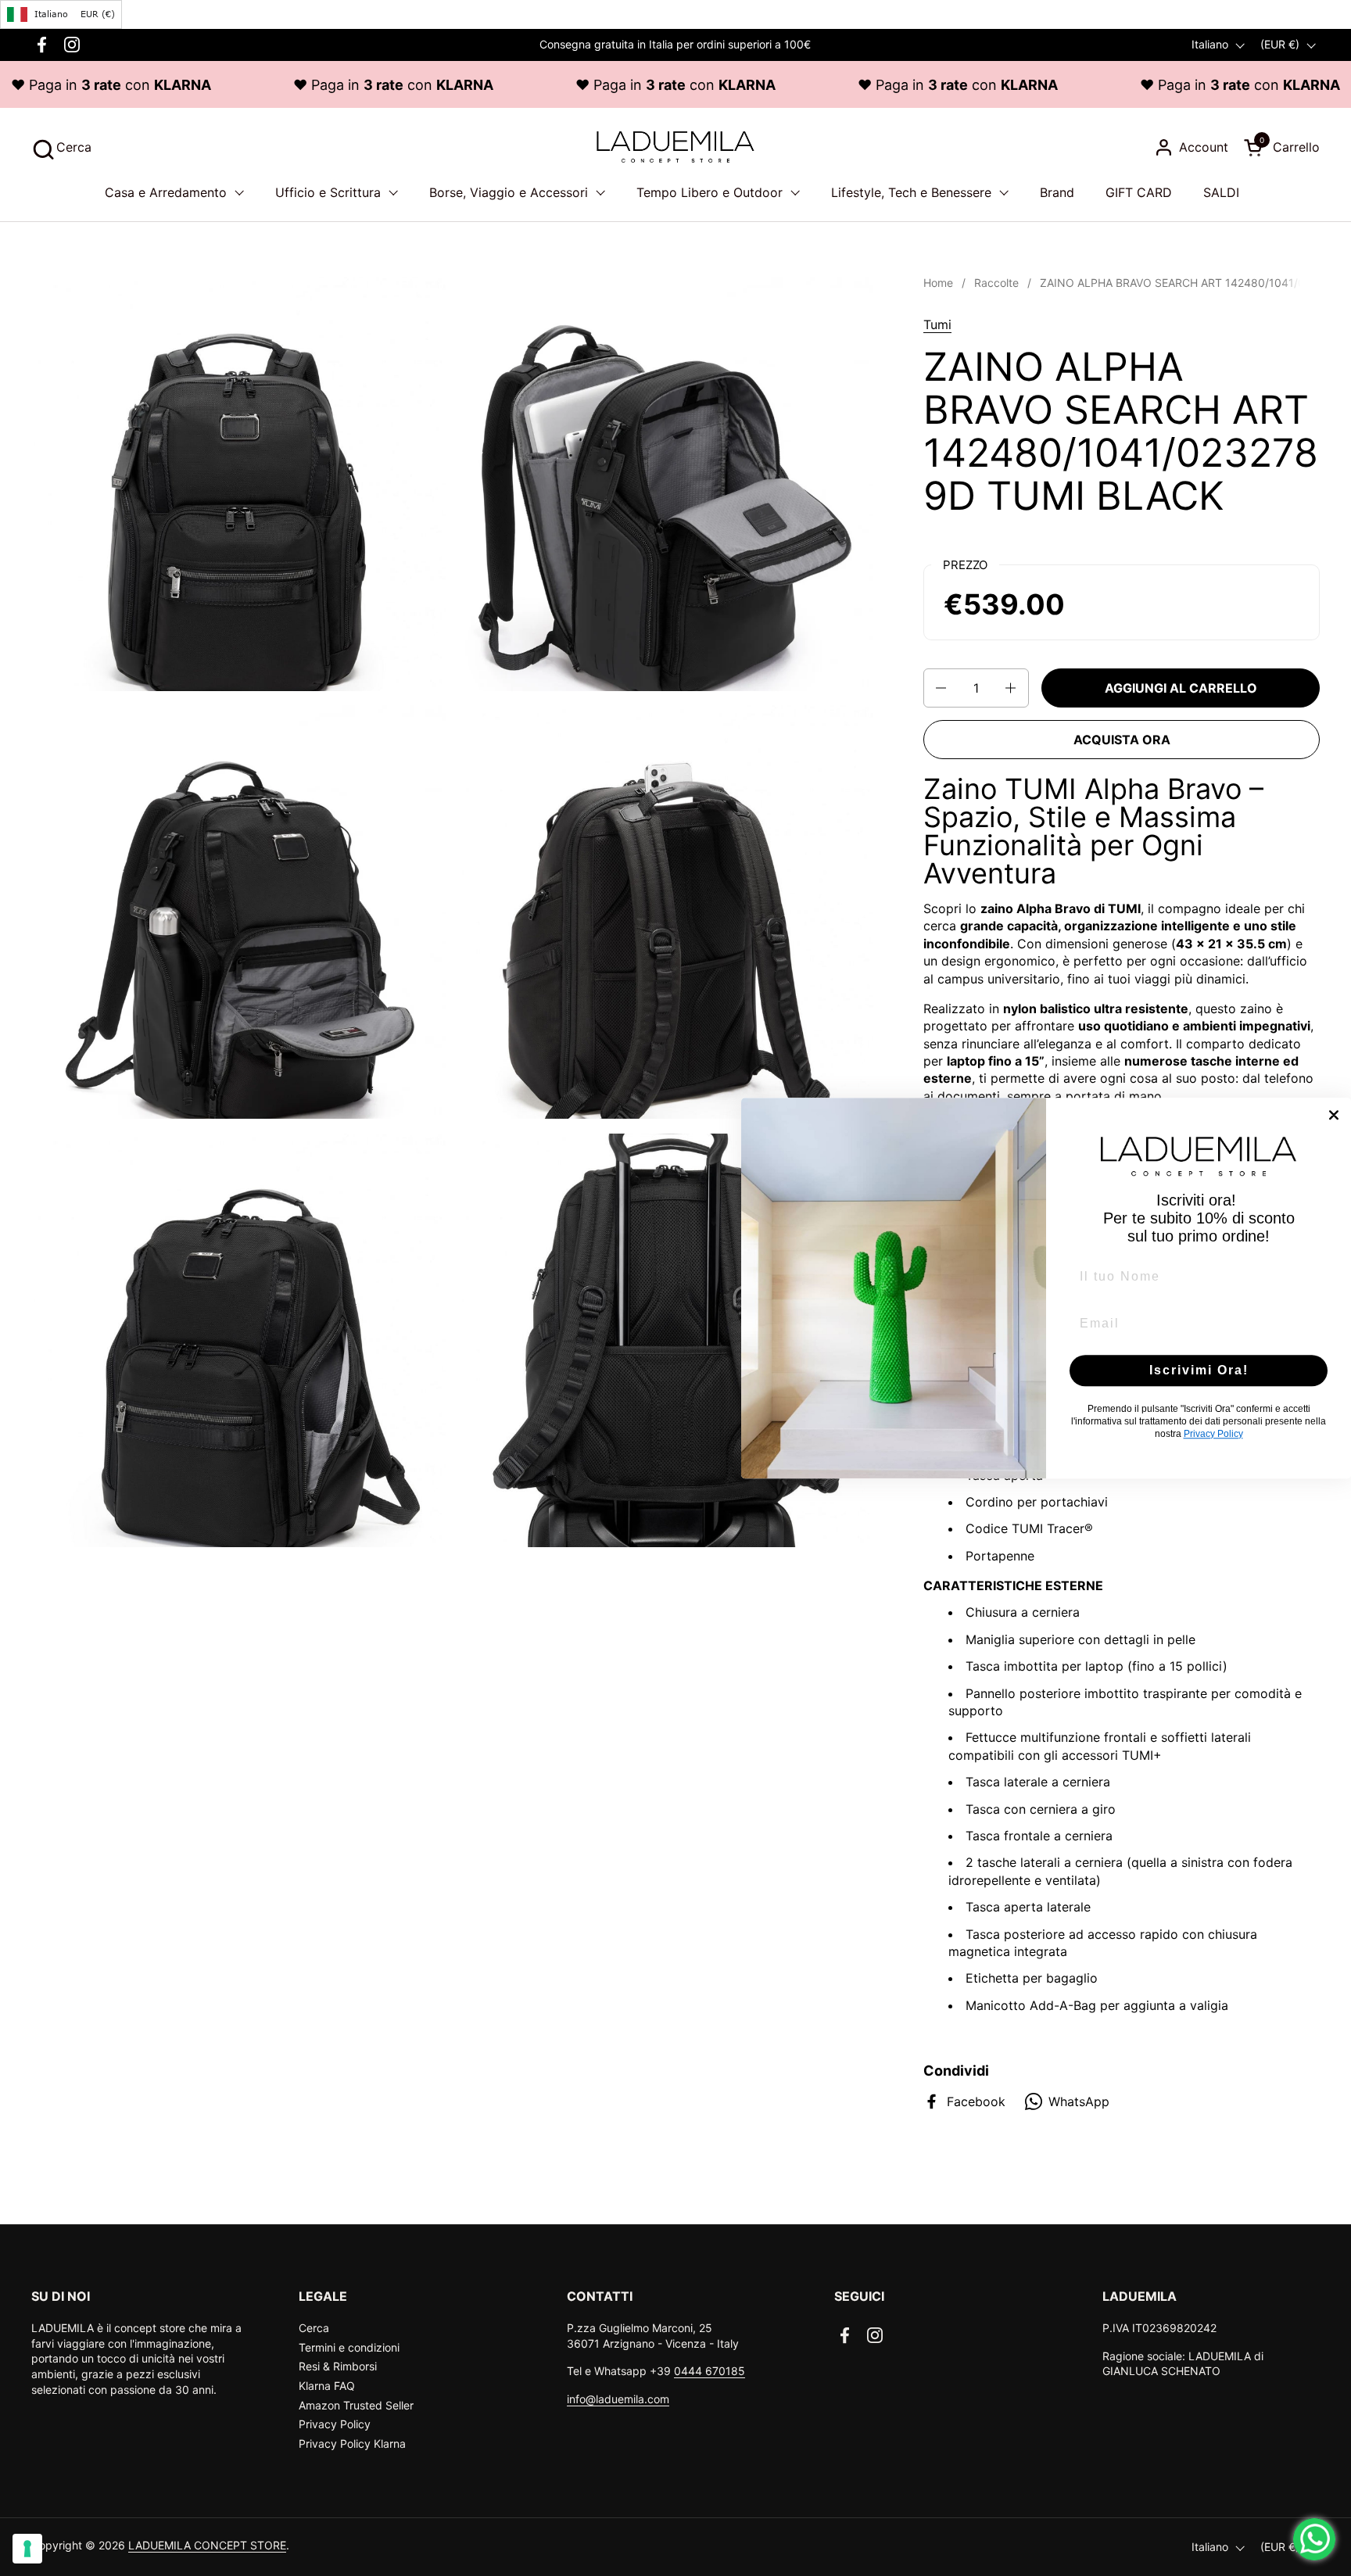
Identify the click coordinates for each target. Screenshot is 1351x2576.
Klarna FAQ (327, 2386)
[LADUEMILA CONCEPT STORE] (675, 147)
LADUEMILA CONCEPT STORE (207, 2545)
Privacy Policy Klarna (352, 2443)
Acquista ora (1122, 740)
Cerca (314, 2328)
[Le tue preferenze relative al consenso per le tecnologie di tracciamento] (27, 2549)
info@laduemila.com (618, 2399)
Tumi (937, 324)
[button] (61, 147)
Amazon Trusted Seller (356, 2405)
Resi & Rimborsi (338, 2366)
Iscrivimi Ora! (1199, 1370)
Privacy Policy (335, 2424)
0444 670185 (710, 2371)
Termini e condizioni (349, 2347)
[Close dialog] (1334, 1115)
